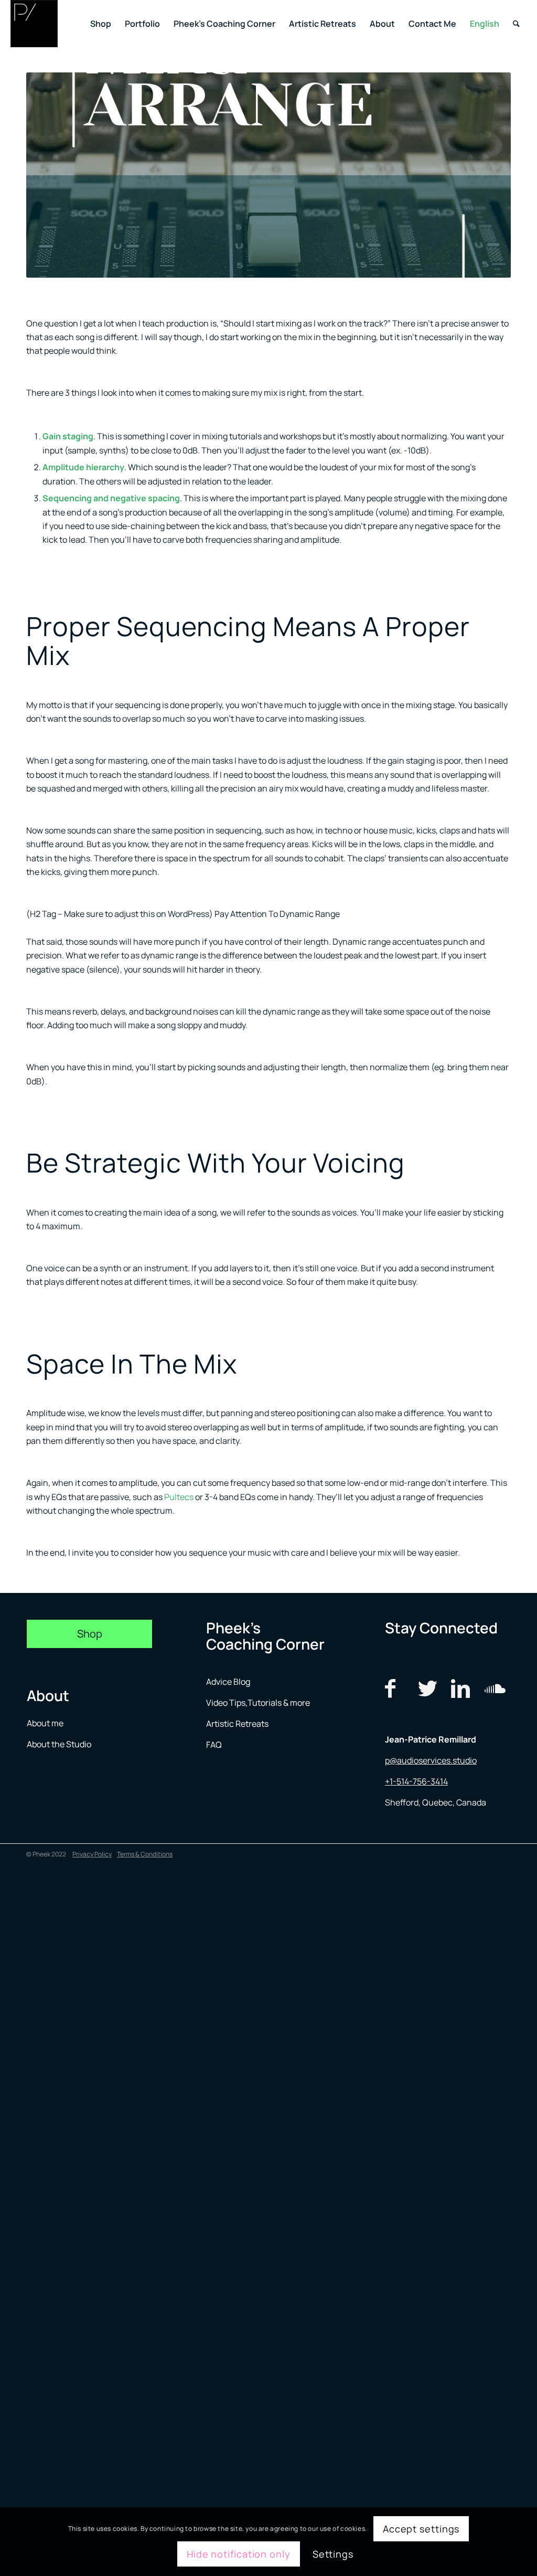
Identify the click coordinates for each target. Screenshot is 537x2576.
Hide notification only (239, 2554)
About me (46, 1723)
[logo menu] (34, 24)
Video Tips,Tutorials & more (258, 1703)
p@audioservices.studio (431, 1760)
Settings (333, 2554)
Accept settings (421, 2529)
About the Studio (59, 1744)
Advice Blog (228, 1682)
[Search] (516, 24)
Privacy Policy (92, 1854)
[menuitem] (101, 24)
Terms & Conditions (145, 1854)
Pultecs (179, 1497)
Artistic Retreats (237, 1724)
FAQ (214, 1745)
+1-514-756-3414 (416, 1781)
